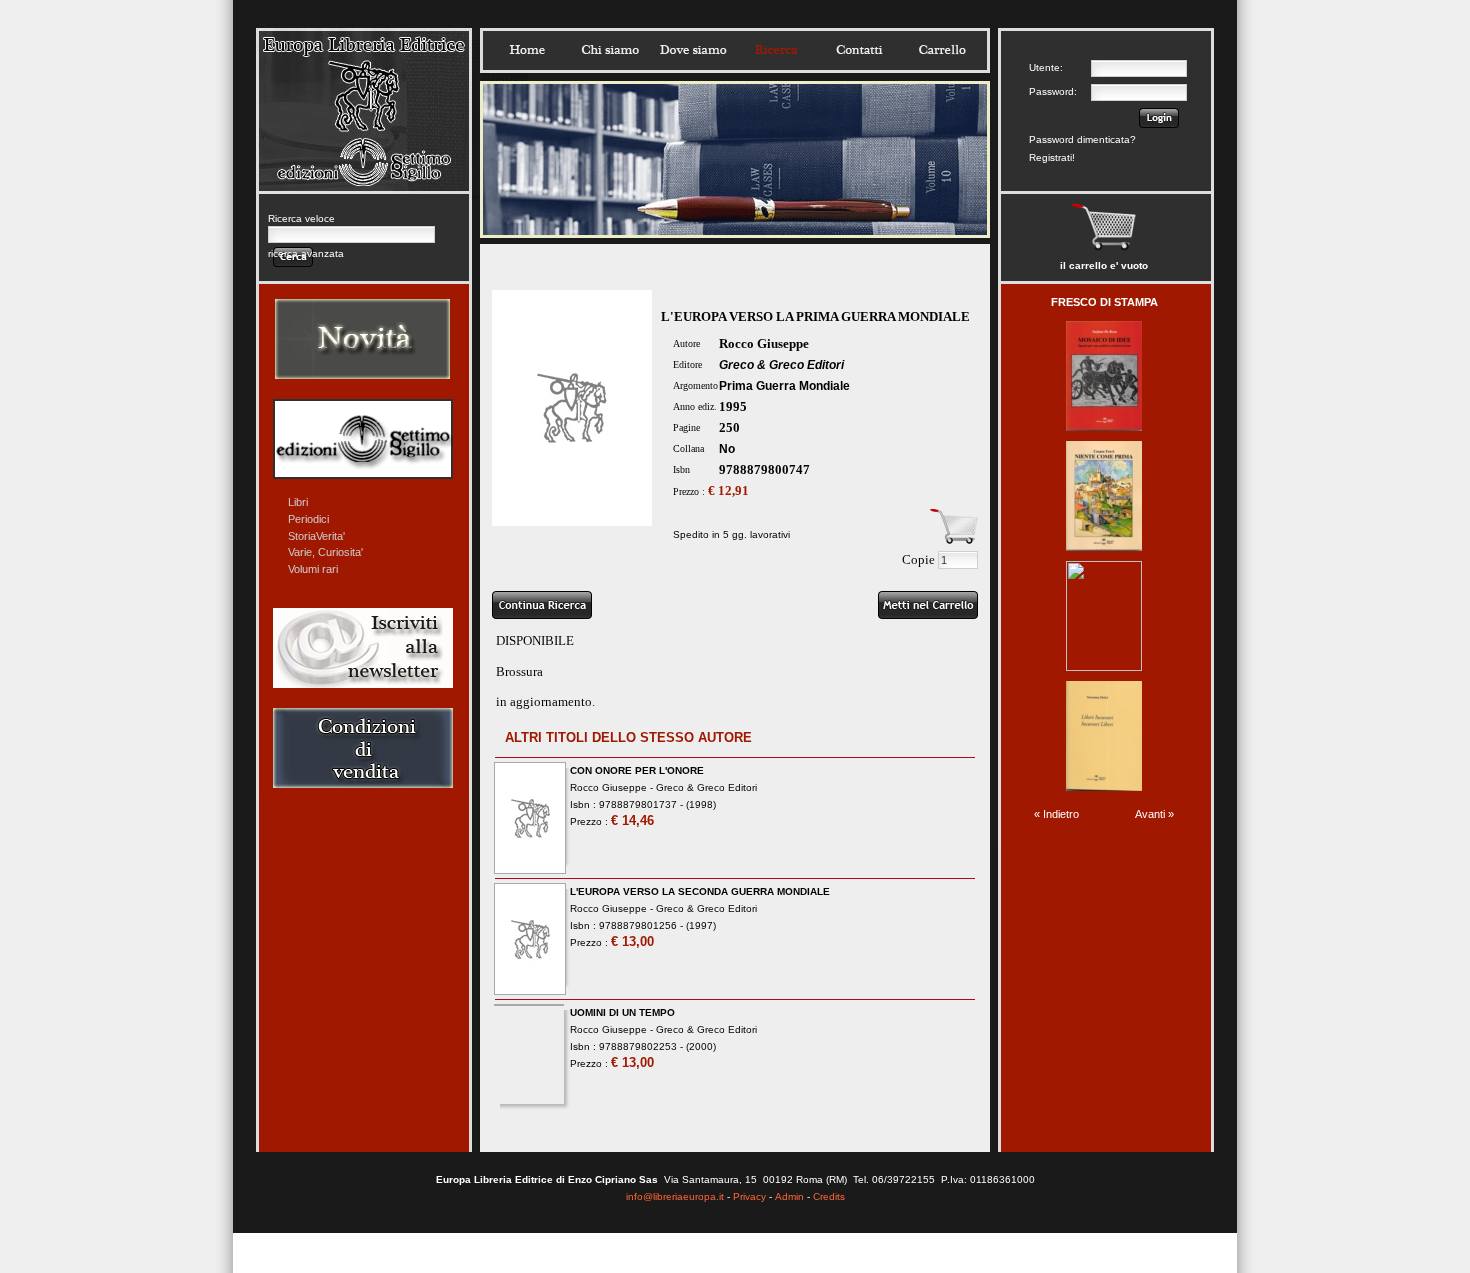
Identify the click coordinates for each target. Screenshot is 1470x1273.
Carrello (942, 50)
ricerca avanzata (306, 253)
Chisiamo (610, 50)
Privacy (749, 1196)
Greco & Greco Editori (781, 365)
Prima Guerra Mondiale (784, 386)
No (727, 449)
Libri (298, 502)
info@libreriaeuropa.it (675, 1196)
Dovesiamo (693, 50)
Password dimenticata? (1082, 139)
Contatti (859, 50)
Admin (789, 1196)
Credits (829, 1196)
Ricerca (776, 50)
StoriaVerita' (316, 536)
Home (527, 50)
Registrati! (1052, 157)
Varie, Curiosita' (325, 552)
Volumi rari (313, 569)
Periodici (308, 519)
